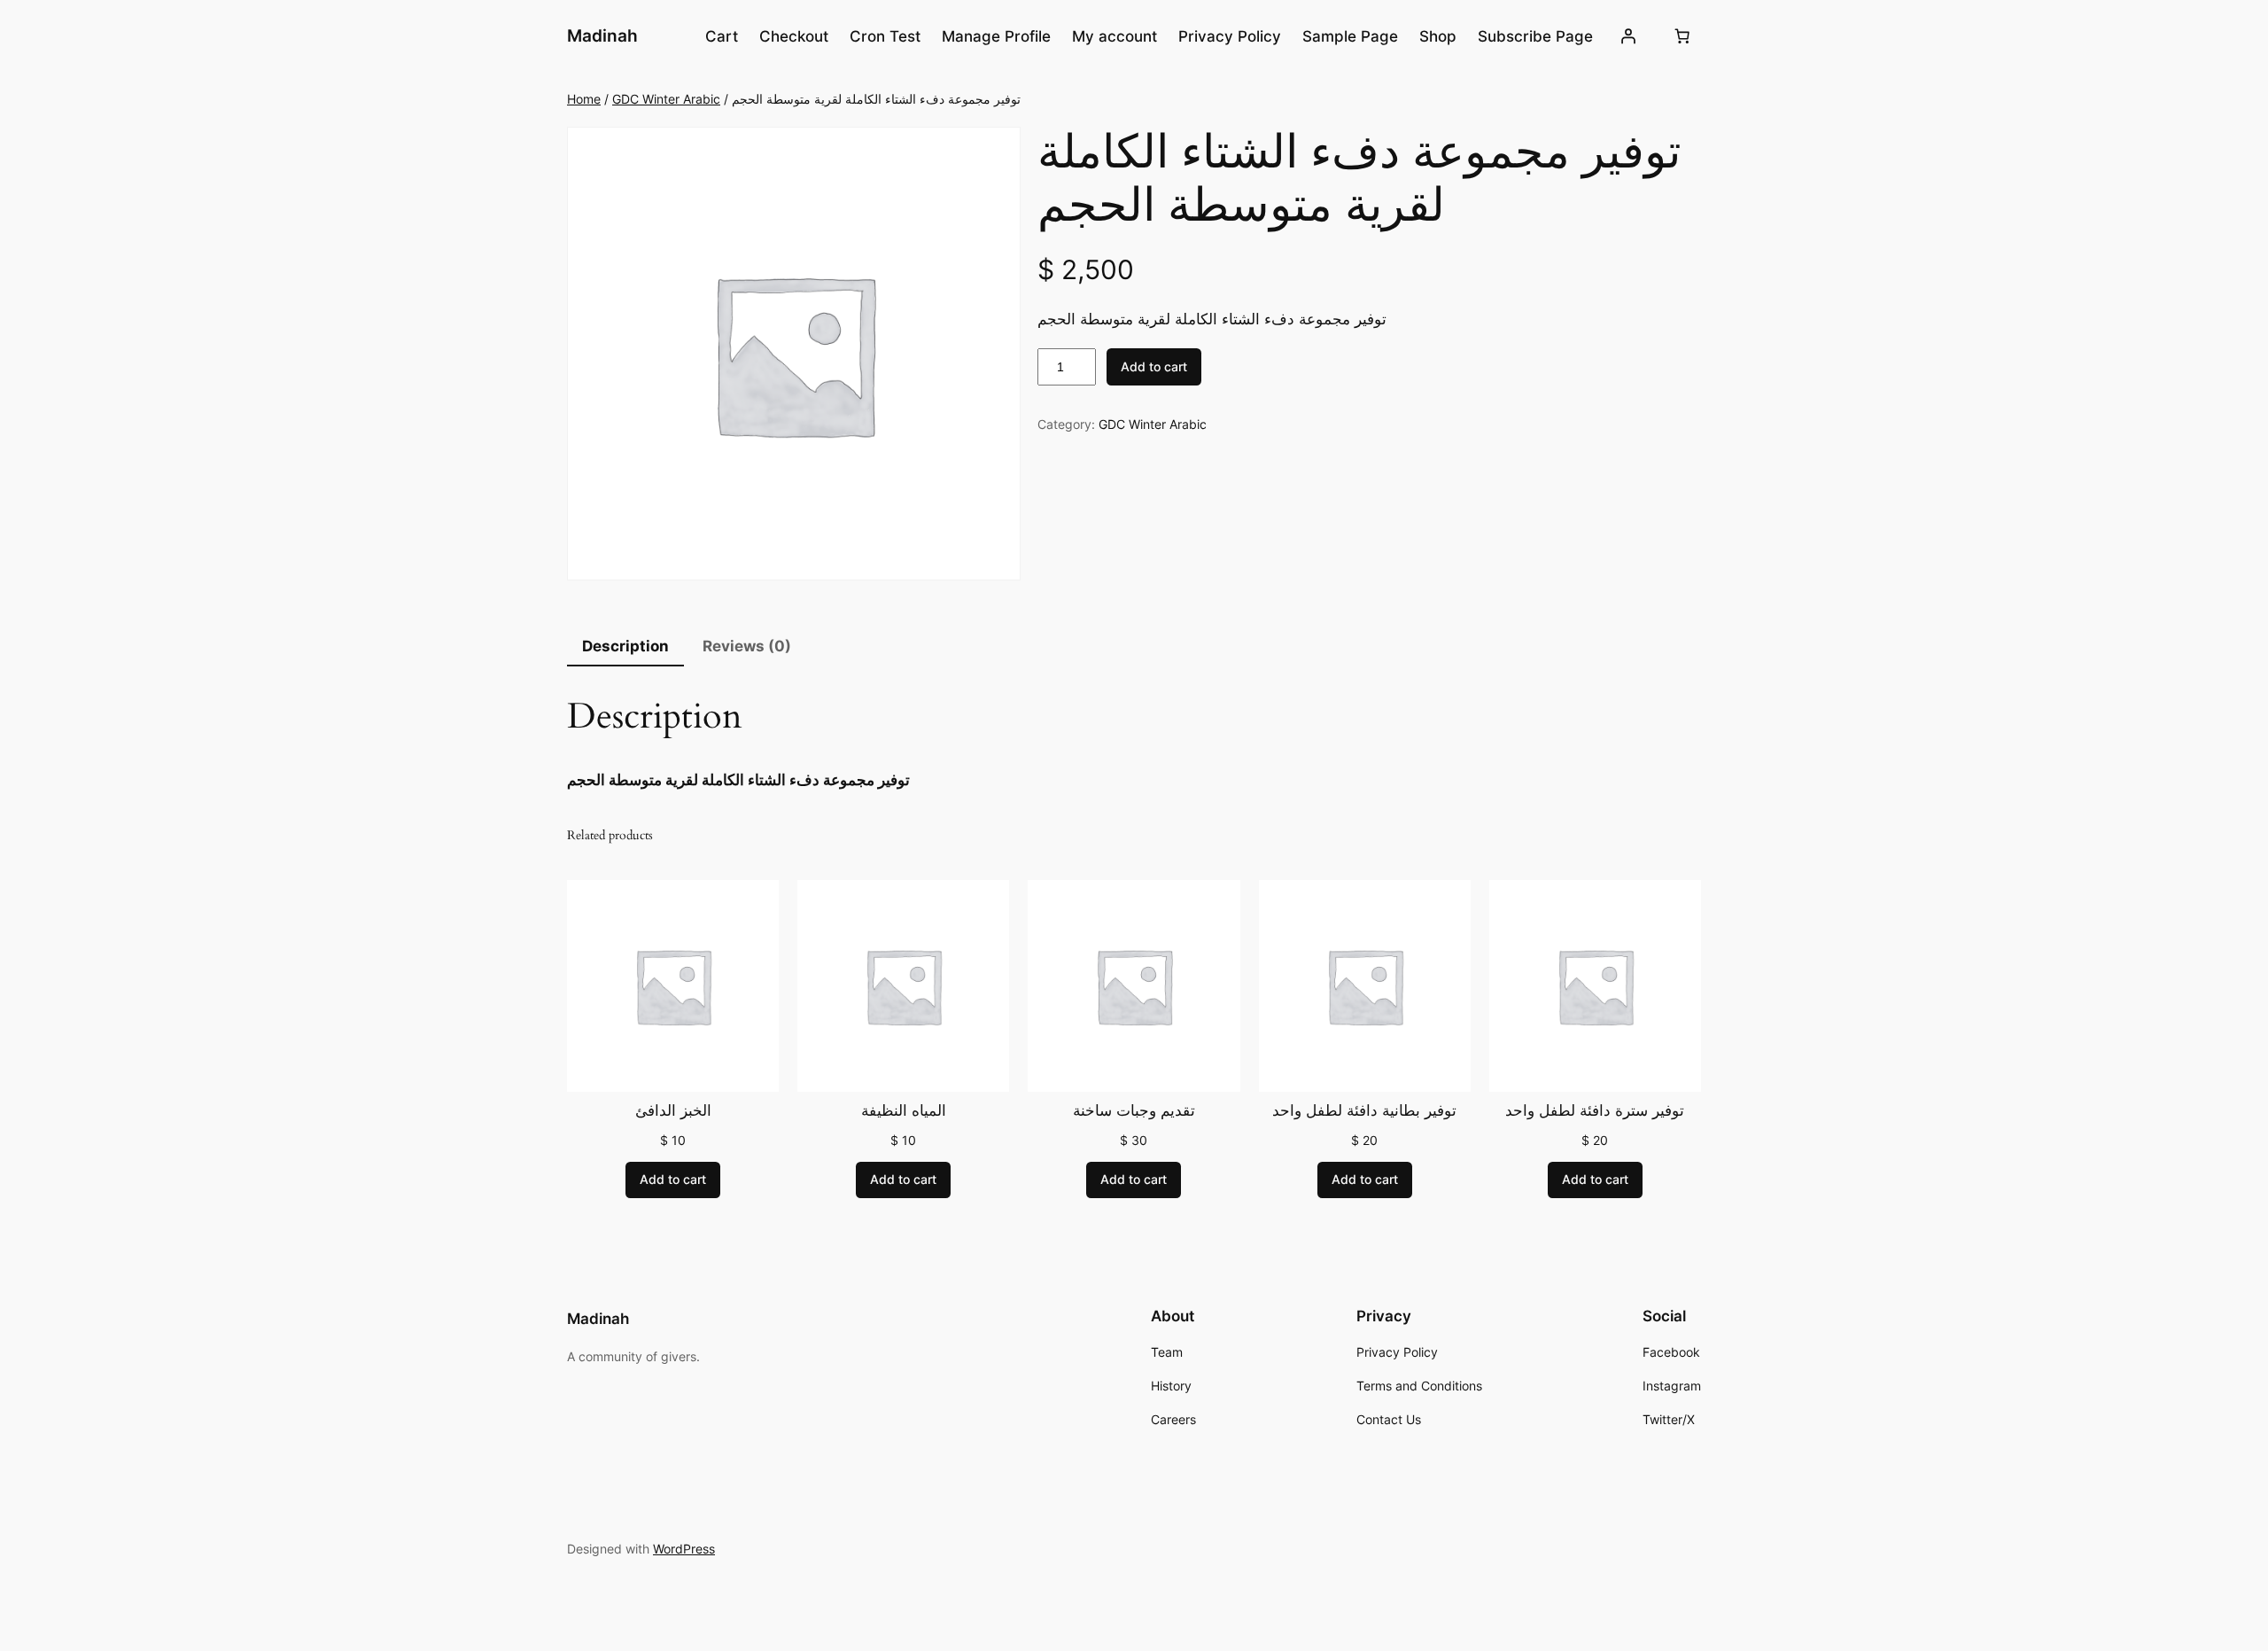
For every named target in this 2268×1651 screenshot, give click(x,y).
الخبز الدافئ (673, 1111)
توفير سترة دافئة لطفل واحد (1595, 1111)
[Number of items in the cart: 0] (1682, 36)
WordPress (684, 1549)
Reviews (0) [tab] (747, 646)
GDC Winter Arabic (666, 99)
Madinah (602, 35)
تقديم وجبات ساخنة (1134, 1111)
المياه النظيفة (904, 1111)
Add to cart (1154, 366)
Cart (722, 36)
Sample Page (1350, 36)
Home (584, 99)
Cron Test (885, 36)
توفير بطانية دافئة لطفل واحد (1364, 1111)
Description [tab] (625, 646)
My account (1115, 36)
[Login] (1628, 36)
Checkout (794, 36)
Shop (1438, 36)
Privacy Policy (1230, 36)
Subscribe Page (1535, 36)
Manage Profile (996, 36)
